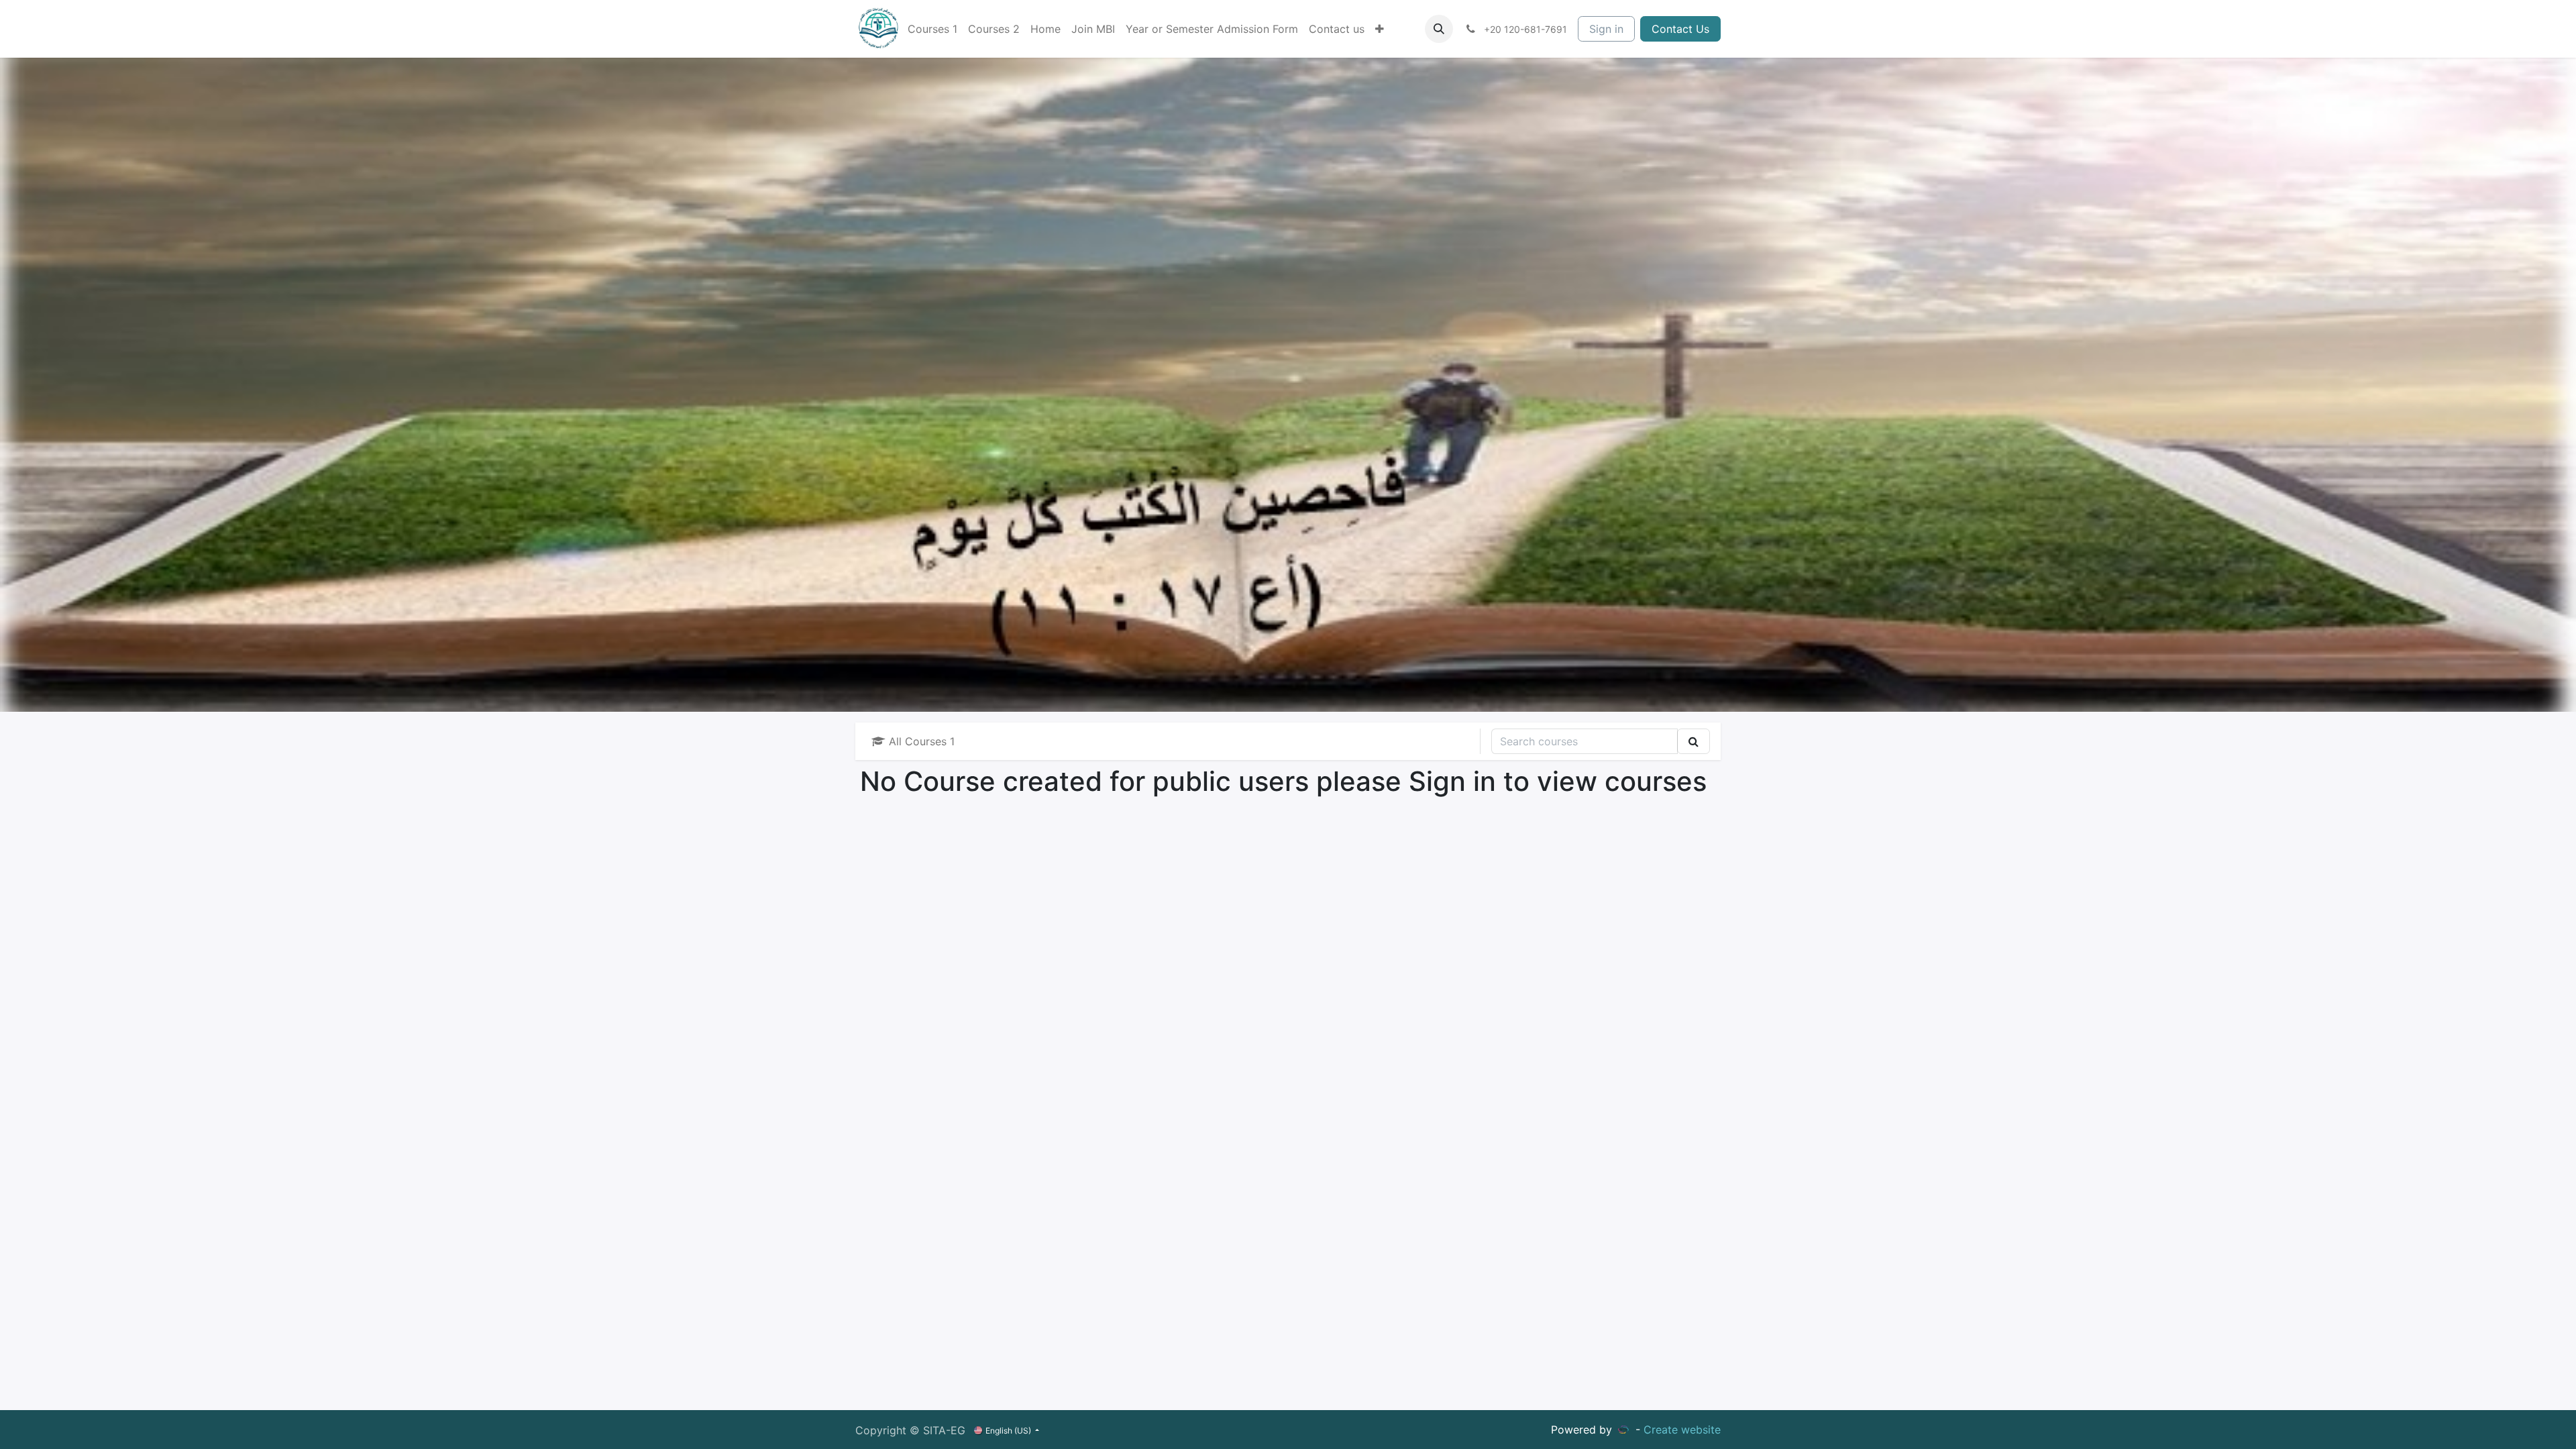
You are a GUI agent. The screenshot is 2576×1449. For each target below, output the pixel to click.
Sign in (1606, 29)
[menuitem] (932, 29)
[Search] (1694, 741)
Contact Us (1680, 29)
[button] (1439, 29)
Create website (1682, 1430)
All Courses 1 (920, 741)
